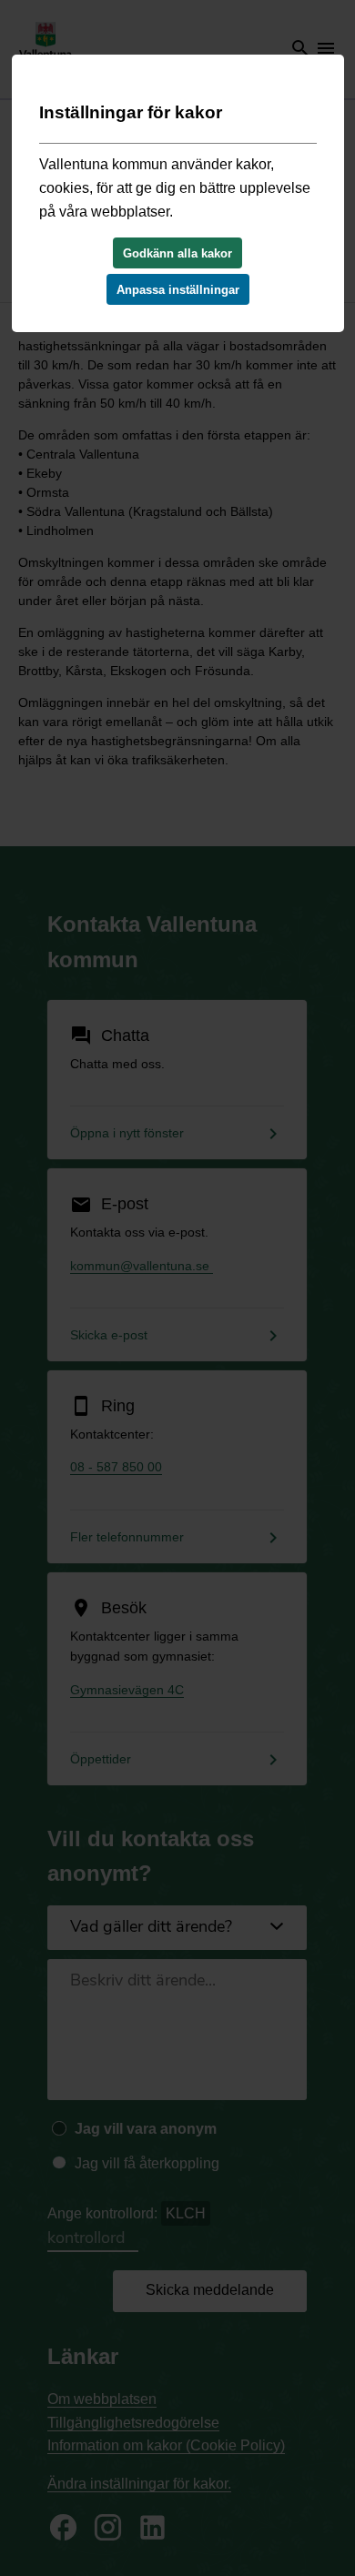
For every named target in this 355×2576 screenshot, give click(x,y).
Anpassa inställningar (178, 290)
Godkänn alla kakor (177, 253)
